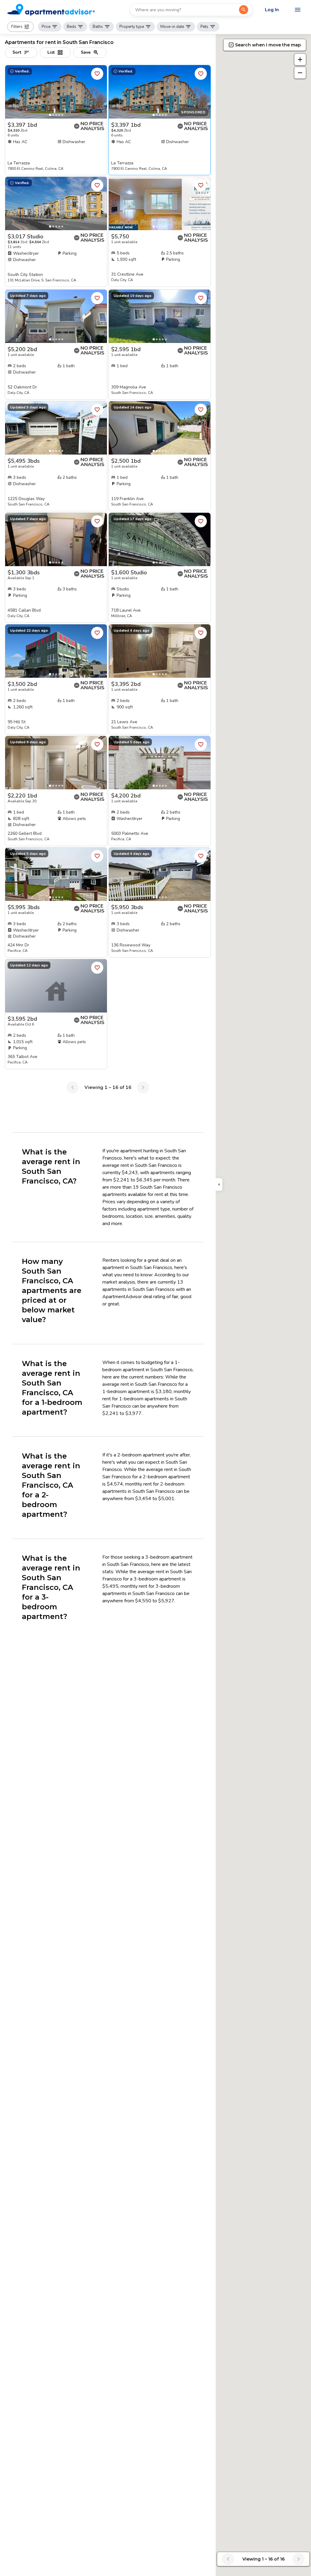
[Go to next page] (143, 1087)
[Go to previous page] (73, 1087)
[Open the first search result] (244, 10)
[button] (21, 27)
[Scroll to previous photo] (12, 92)
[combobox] (185, 10)
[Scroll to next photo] (100, 92)
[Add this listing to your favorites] (97, 74)
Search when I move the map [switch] (268, 45)
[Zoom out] (300, 73)
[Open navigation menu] (298, 10)
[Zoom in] (300, 59)
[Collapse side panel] (219, 1184)
